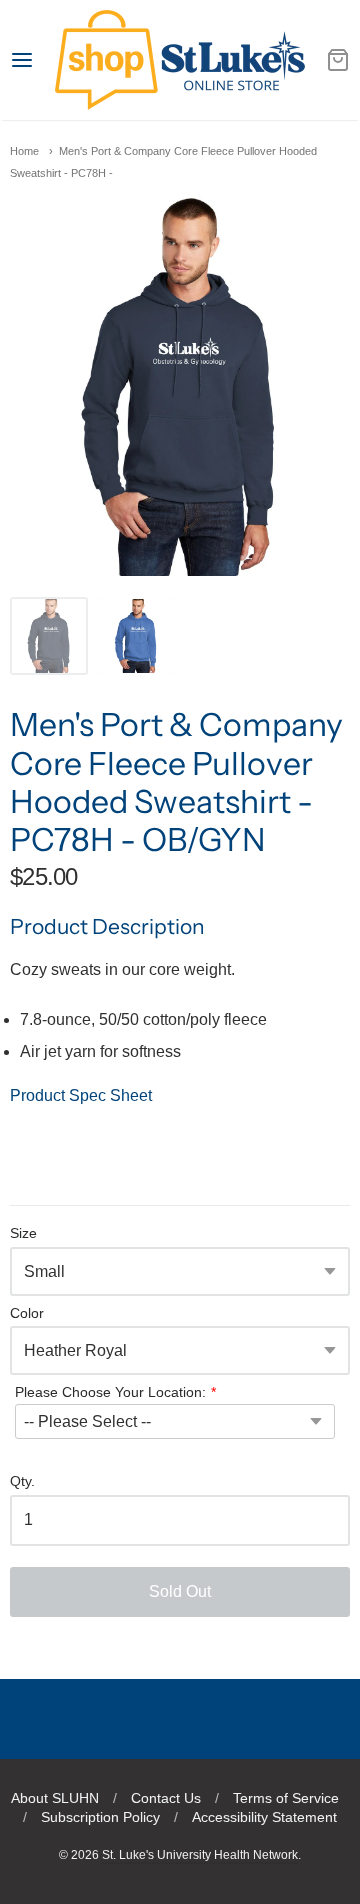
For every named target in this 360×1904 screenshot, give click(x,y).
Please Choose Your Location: (110, 1392)
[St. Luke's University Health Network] (179, 60)
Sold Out (180, 1591)
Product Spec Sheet (81, 1095)
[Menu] (32, 60)
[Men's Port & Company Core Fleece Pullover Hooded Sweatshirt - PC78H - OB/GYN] (49, 636)
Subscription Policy (100, 1817)
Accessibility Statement (264, 1817)
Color (27, 1313)
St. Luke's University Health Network (200, 1855)
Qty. (22, 1481)
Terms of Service (286, 1798)
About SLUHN (55, 1798)
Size (23, 1233)
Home (24, 151)
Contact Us (166, 1798)
